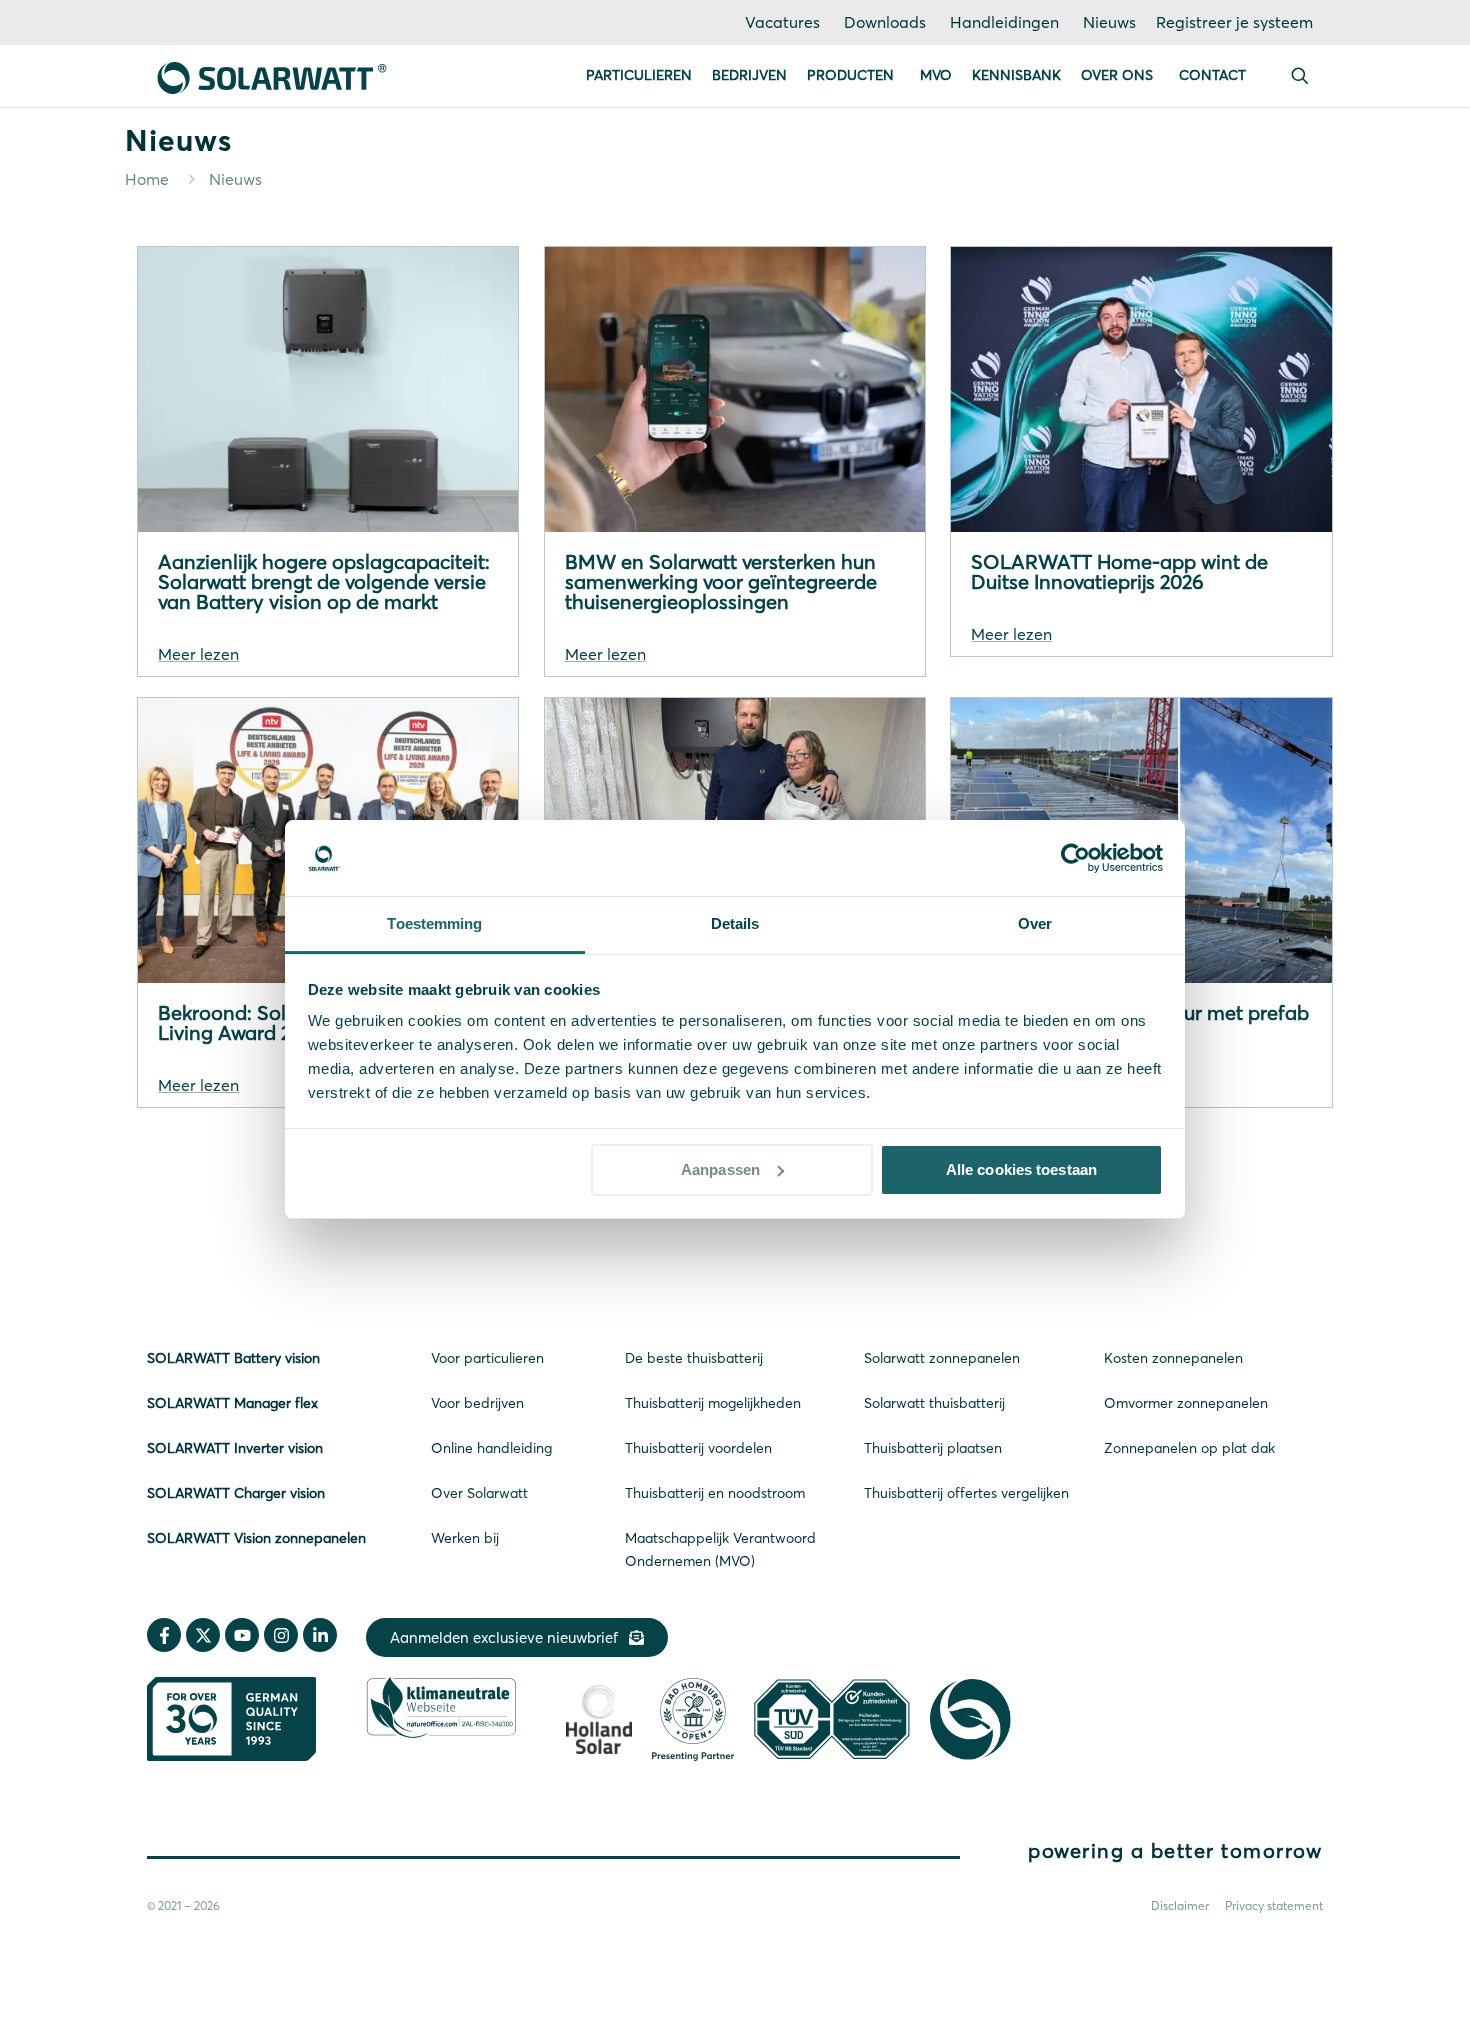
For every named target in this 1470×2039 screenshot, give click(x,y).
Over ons (1117, 75)
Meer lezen (198, 654)
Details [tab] (735, 923)
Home (147, 179)
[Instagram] (281, 1635)
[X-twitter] (203, 1635)
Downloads (885, 22)
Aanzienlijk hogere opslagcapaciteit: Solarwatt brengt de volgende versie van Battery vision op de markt (324, 581)
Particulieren (639, 75)
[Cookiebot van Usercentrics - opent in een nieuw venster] (1075, 858)
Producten (850, 75)
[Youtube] (242, 1635)
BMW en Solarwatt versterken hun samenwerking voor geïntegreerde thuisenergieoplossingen (721, 581)
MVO (936, 75)
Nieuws (1109, 22)
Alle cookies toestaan (1021, 1169)
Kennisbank (1016, 75)
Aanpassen (720, 1169)
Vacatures (782, 22)
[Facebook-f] (164, 1635)
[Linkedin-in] (320, 1635)
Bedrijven (749, 75)
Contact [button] (1212, 75)
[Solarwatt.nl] (272, 76)
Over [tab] (1035, 923)
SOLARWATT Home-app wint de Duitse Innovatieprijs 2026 (1119, 571)
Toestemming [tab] (434, 923)
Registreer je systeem (1234, 22)
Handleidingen (1004, 22)
